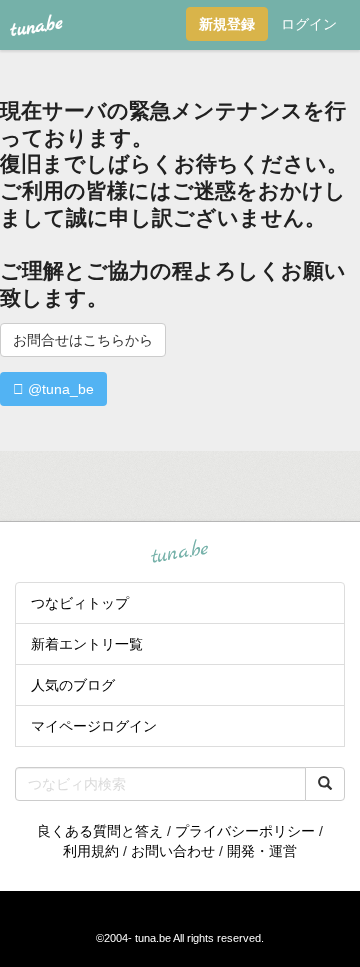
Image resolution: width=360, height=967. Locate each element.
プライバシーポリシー (245, 831)
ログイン (309, 24)
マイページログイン (94, 726)
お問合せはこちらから (83, 340)
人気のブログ (73, 685)
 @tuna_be (53, 389)
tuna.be (179, 553)
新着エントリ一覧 (87, 644)
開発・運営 (262, 851)
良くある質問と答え (100, 831)
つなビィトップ (80, 603)
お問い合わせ (173, 851)
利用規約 (91, 851)
